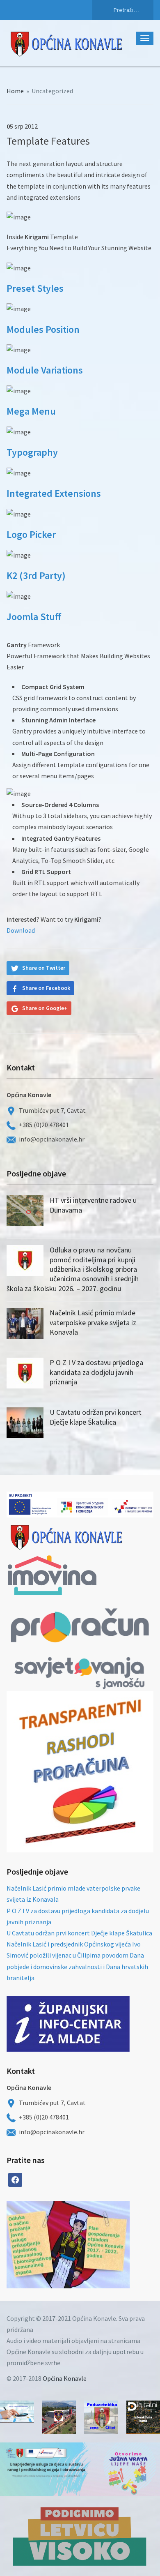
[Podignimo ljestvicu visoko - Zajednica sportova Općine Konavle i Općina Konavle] (80, 2536)
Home (15, 91)
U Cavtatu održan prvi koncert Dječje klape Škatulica (96, 1417)
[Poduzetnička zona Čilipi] (101, 2418)
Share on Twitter (44, 968)
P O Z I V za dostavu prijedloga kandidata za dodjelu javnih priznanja (96, 1372)
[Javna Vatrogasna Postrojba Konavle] (59, 2418)
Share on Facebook (46, 988)
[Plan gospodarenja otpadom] (99, 2245)
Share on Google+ (45, 1008)
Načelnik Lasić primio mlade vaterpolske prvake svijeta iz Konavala (93, 1322)
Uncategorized (52, 91)
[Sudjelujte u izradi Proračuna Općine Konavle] (17, 2412)
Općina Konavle (65, 2378)
